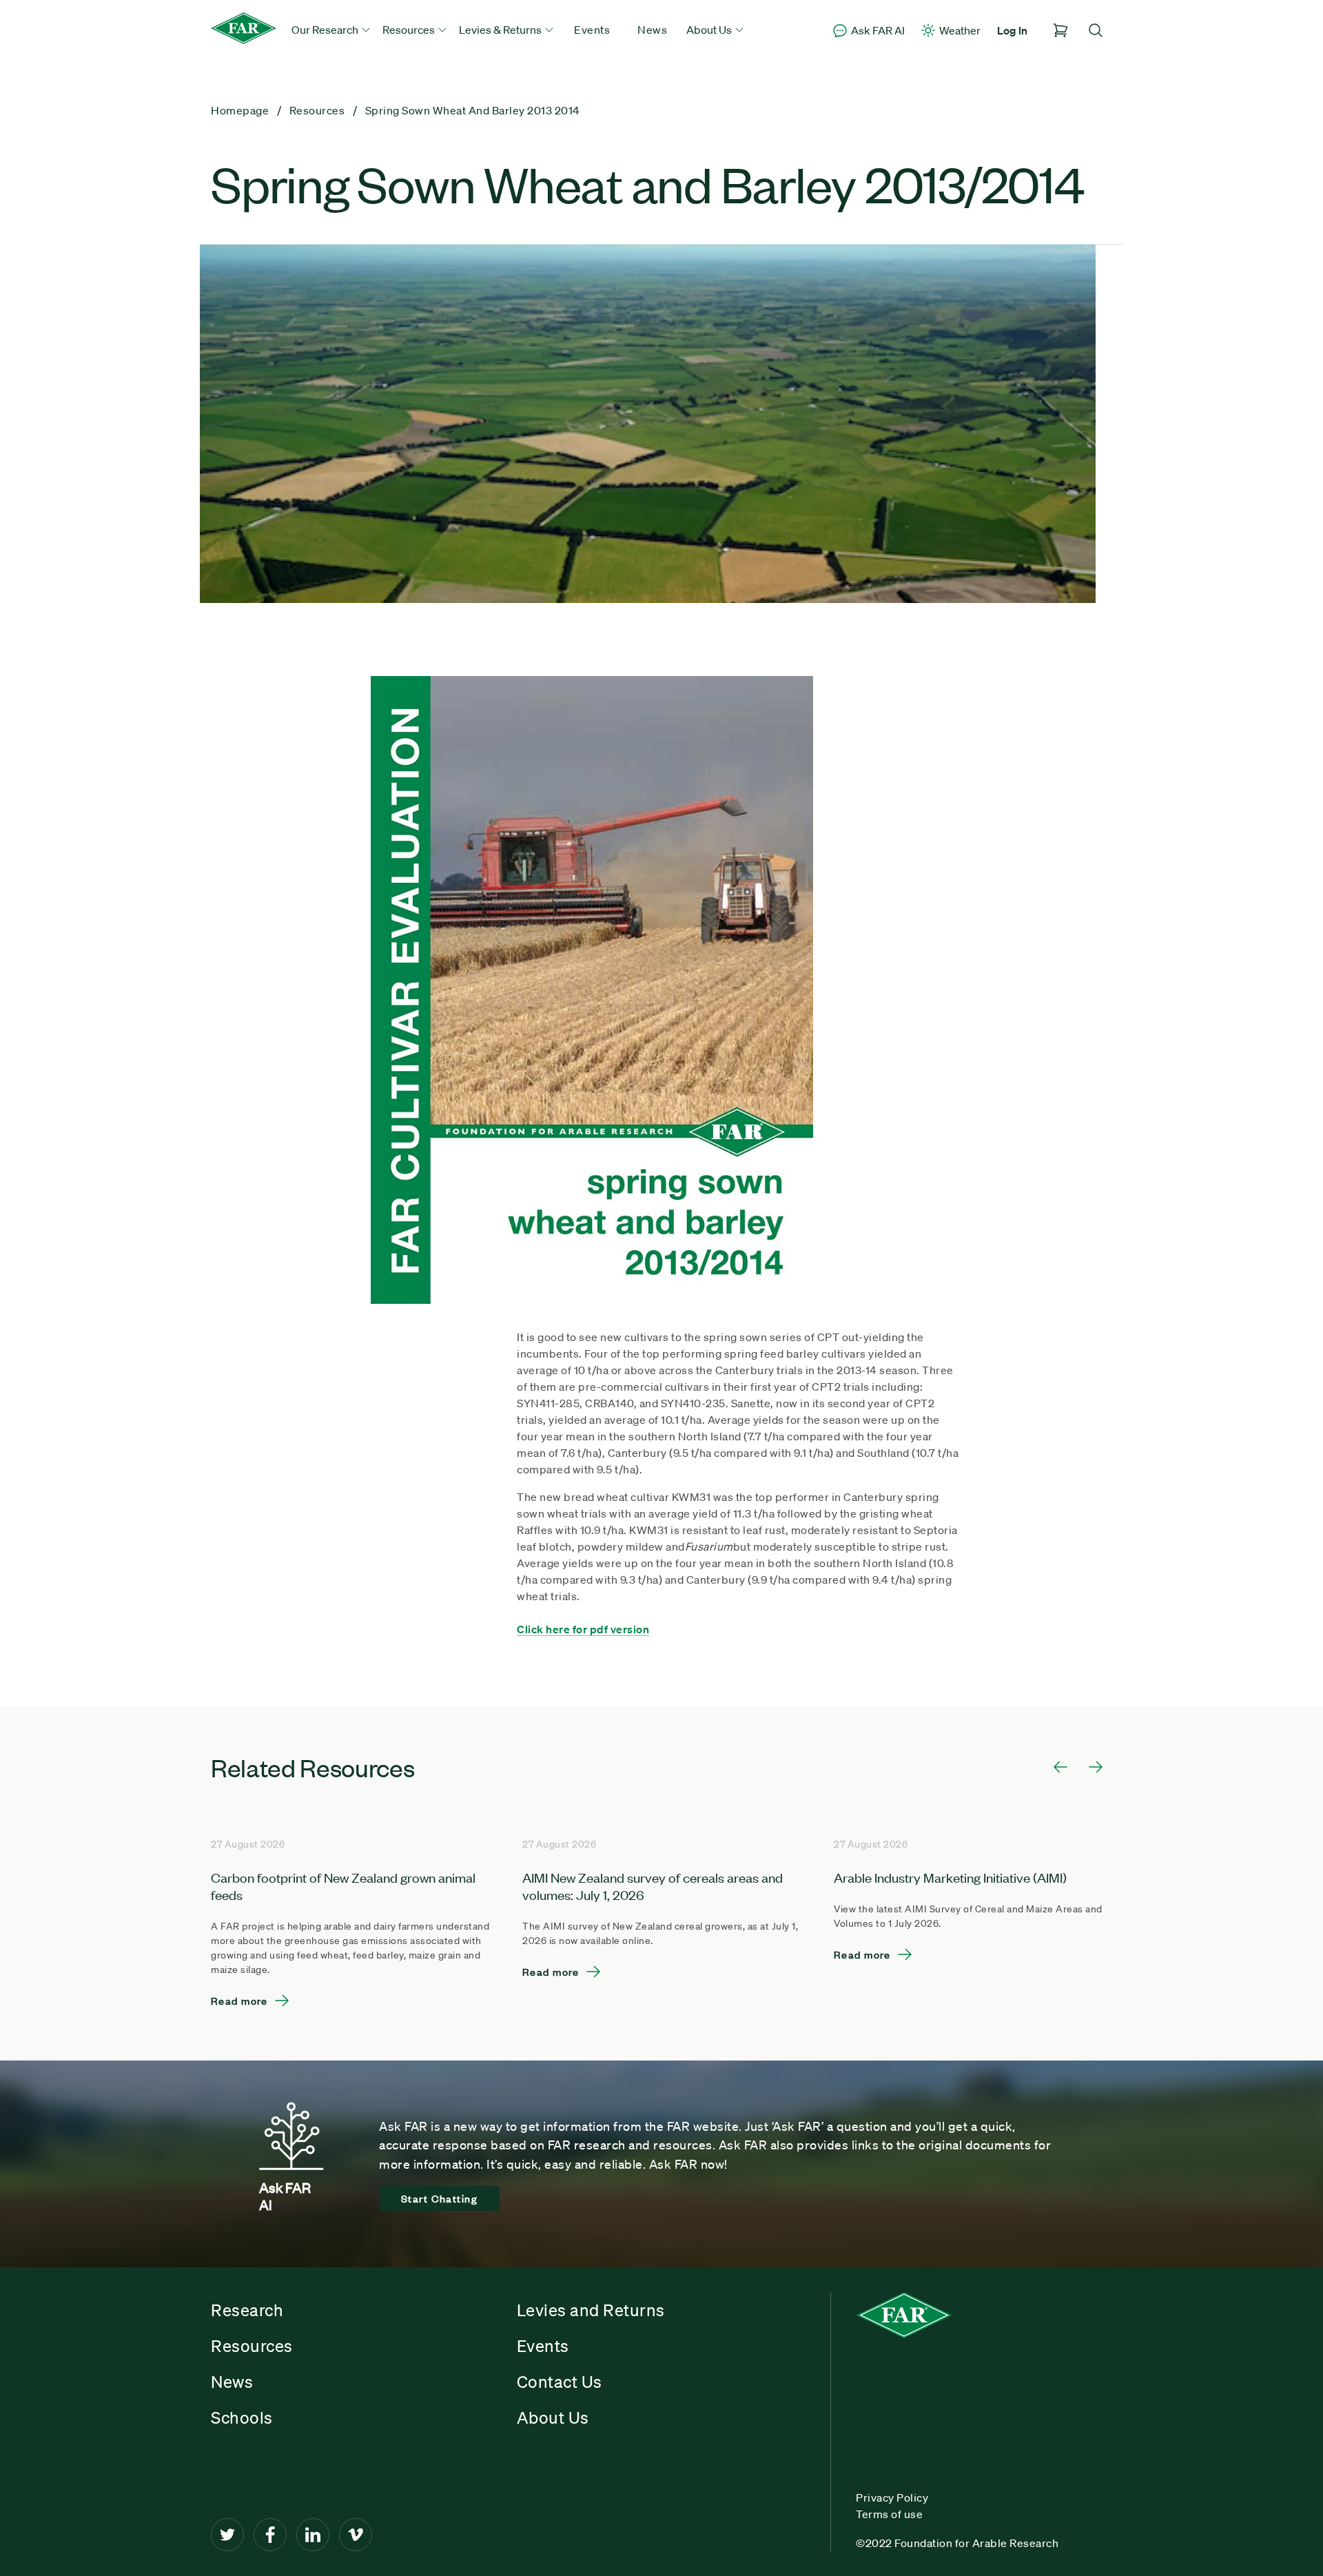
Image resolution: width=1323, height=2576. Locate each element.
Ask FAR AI (878, 30)
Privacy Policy (892, 2497)
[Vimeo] (356, 2535)
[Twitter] (227, 2535)
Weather (960, 30)
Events (592, 30)
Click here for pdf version (583, 1629)
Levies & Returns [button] (501, 30)
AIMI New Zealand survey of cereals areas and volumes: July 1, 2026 (653, 1885)
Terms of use (889, 2514)
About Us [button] (710, 30)
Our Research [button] (326, 30)
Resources (252, 2346)
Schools (242, 2417)
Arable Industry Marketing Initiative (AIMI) (950, 1877)
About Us (553, 2417)
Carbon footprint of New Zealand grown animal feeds (343, 1885)
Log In (1012, 30)
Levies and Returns (591, 2310)
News (652, 30)
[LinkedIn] (313, 2535)
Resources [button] (410, 30)
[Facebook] (270, 2535)
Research (247, 2310)
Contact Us (560, 2382)
